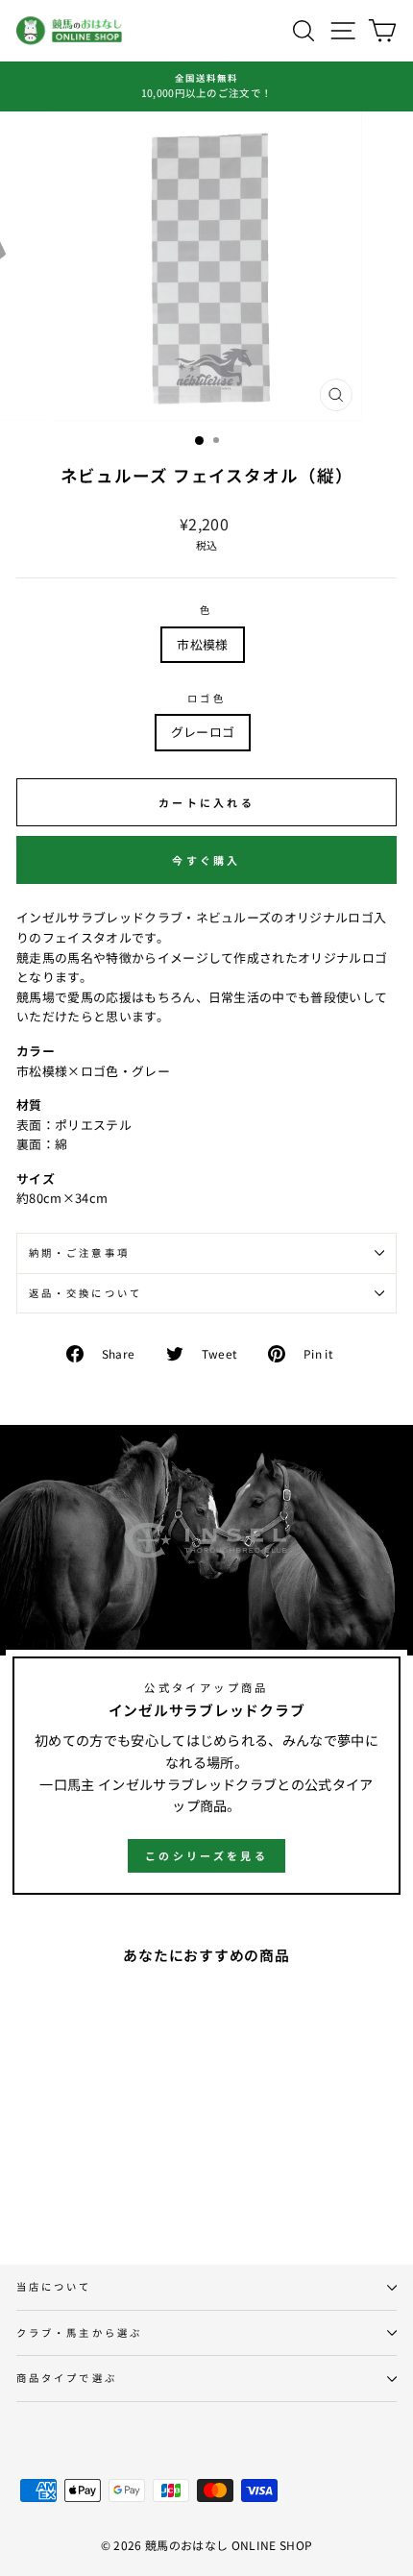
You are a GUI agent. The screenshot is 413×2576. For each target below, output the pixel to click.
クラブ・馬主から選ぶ (79, 2332)
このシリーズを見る (206, 1855)
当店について (54, 2286)
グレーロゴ (203, 732)
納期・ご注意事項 (79, 1252)
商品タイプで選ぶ (67, 2378)
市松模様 (202, 644)
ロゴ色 (206, 698)
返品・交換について (85, 1293)
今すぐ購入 (206, 860)
